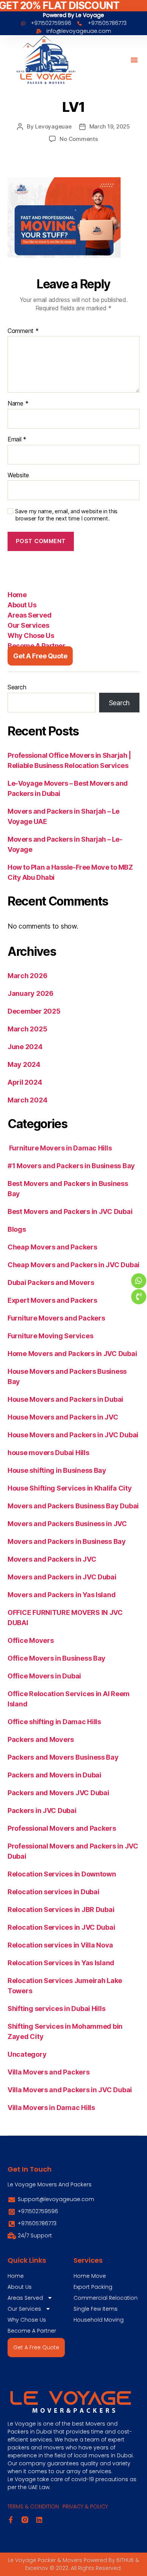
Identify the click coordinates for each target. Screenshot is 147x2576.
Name (18, 404)
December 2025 (34, 1011)
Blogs (17, 1229)
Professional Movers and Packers (62, 1828)
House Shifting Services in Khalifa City (70, 1488)
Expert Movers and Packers (52, 1300)
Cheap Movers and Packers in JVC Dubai (73, 1265)
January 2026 (31, 993)
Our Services (28, 625)
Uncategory (27, 2054)
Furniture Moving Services (50, 1336)
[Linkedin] (39, 2520)
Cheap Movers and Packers (52, 1247)
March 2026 (27, 976)
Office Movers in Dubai (44, 1676)
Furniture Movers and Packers (56, 1318)
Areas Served (29, 615)
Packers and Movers (41, 1739)
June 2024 (25, 1047)
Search (17, 687)
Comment (23, 331)
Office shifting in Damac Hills (54, 1722)
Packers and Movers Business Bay (63, 1757)
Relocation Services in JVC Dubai (61, 1927)
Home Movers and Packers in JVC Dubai (72, 1354)
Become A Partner (36, 646)
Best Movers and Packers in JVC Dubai (70, 1211)
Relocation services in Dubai (53, 1892)
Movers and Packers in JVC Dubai (62, 1577)
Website (18, 475)
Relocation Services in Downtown (62, 1874)
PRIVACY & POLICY (85, 2506)
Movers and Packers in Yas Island (61, 1595)
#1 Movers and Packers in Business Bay (71, 1166)
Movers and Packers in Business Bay (67, 1541)
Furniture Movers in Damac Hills (60, 1148)
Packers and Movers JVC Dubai (58, 1793)
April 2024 (25, 1082)
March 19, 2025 (110, 126)
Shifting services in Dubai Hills (56, 2009)
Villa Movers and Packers (49, 2072)
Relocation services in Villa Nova (60, 1945)
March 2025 (27, 1029)
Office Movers (31, 1640)
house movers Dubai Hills (48, 1453)
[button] (134, 60)
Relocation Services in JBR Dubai (61, 1910)
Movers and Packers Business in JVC (67, 1524)
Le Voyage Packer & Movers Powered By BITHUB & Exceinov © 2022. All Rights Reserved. (73, 2564)
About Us (22, 605)
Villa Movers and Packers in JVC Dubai (70, 2090)
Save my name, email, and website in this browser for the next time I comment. (66, 515)
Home (17, 595)
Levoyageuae (53, 126)
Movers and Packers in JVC (52, 1559)
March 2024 (27, 1100)
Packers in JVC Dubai (42, 1810)
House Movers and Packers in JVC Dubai (73, 1435)
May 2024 (24, 1064)
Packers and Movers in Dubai (54, 1775)
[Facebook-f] (11, 2520)
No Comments (79, 139)
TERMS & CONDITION (33, 2506)
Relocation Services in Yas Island (61, 1963)
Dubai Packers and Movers (51, 1283)
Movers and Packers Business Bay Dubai (73, 1506)
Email (17, 440)
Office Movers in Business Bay (57, 1658)
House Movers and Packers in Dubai (65, 1399)
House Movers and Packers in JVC (63, 1417)
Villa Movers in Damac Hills (51, 2108)
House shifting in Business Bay (57, 1470)
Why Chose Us (31, 635)
